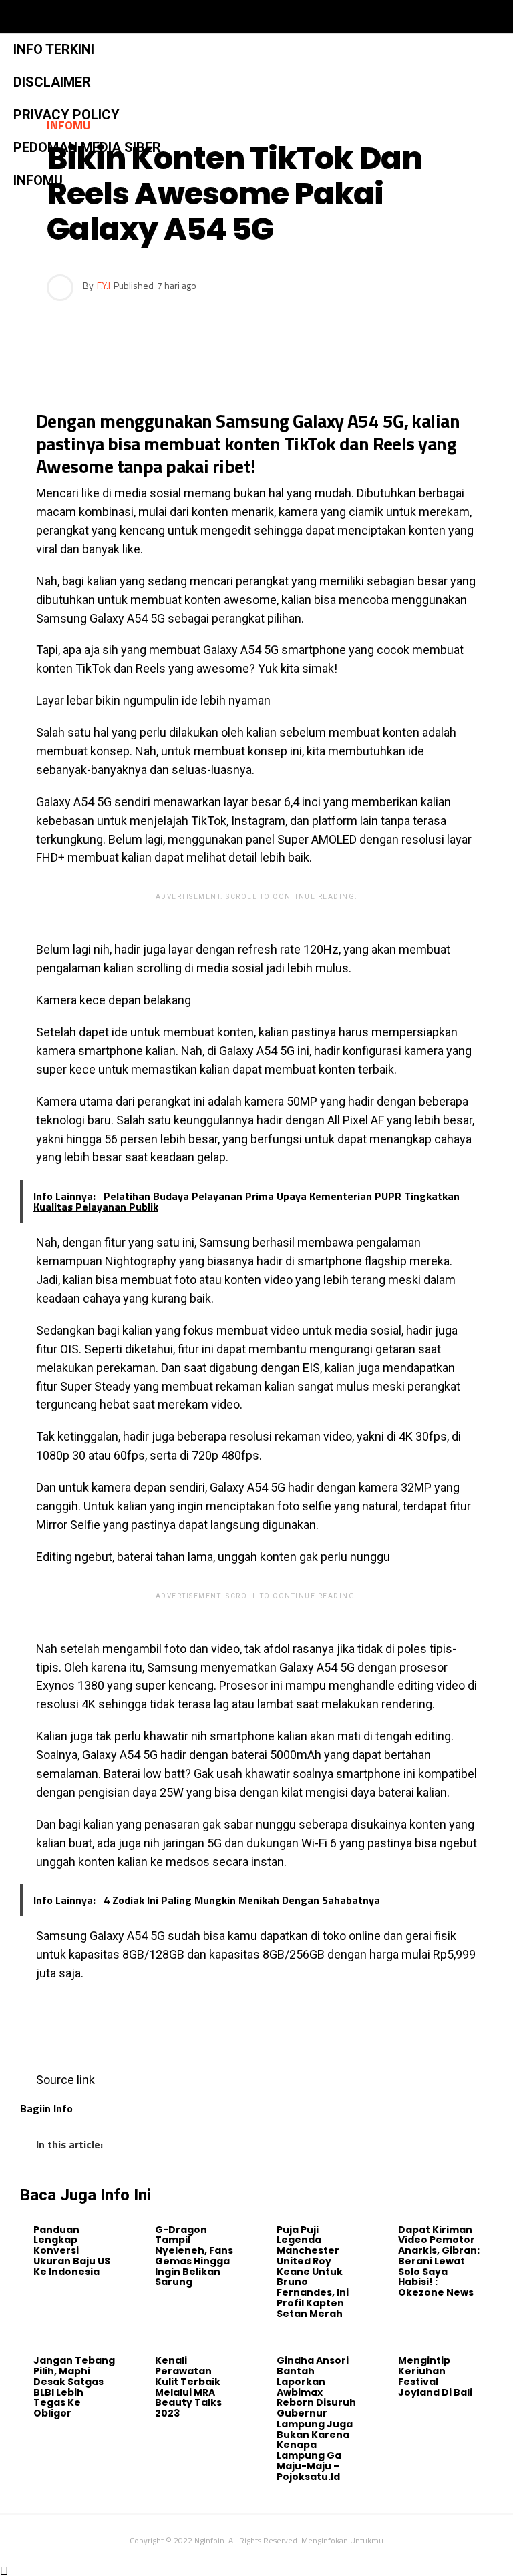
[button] (226, 17)
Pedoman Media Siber (87, 147)
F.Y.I (104, 285)
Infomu (38, 180)
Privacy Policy (66, 115)
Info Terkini (54, 49)
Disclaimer (52, 82)
